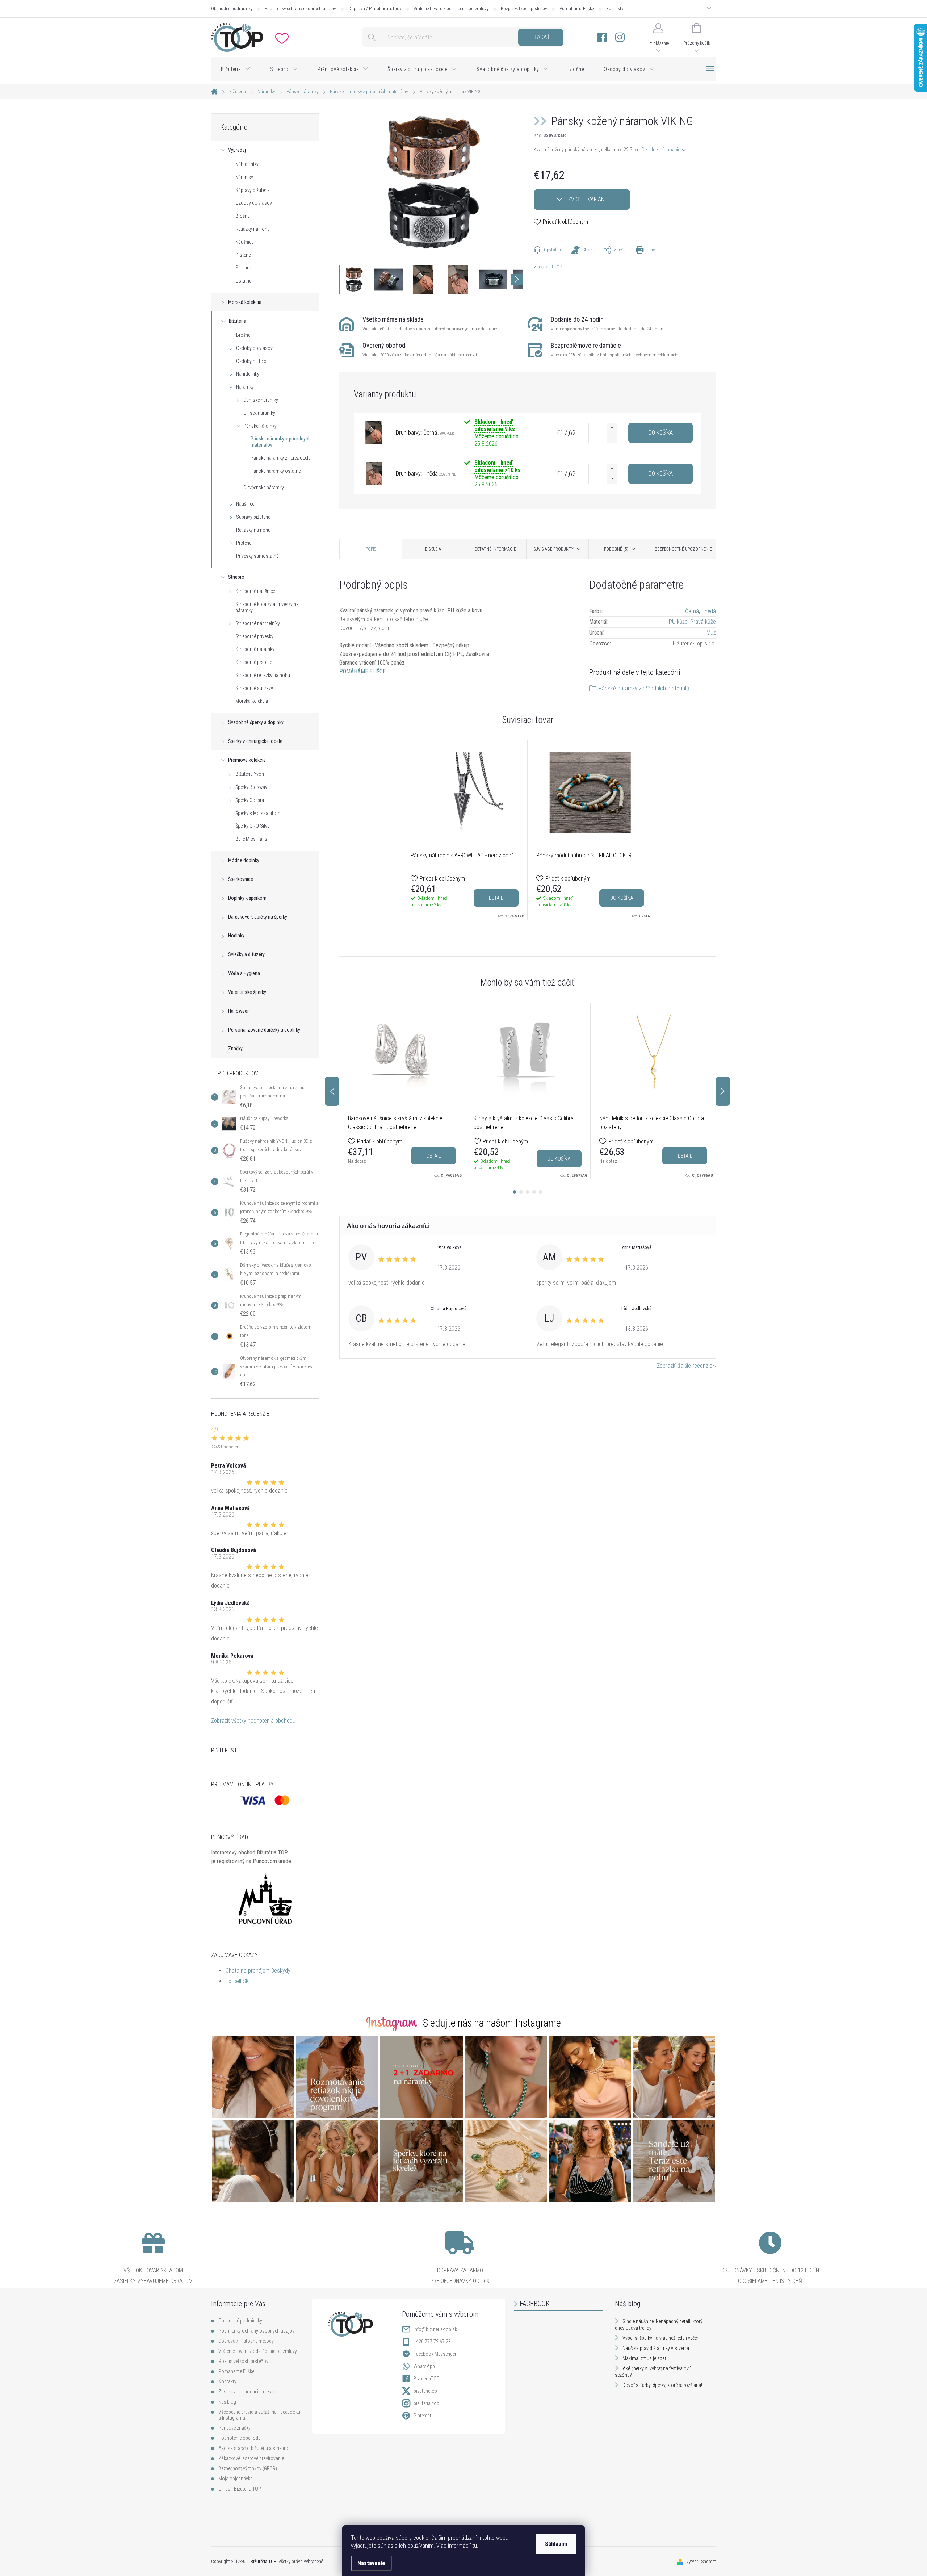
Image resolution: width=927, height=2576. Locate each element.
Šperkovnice (241, 879)
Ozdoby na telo (251, 361)
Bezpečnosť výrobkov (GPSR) (248, 2468)
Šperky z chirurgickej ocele (255, 741)
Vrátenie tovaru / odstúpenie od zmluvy (451, 9)
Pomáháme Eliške (577, 9)
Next (723, 1091)
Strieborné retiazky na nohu (263, 675)
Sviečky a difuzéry (246, 954)
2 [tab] (521, 1192)
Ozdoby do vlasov (254, 203)
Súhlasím (556, 2544)
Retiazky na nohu (253, 229)
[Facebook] (602, 37)
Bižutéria (238, 321)
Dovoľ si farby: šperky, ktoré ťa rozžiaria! (662, 2385)
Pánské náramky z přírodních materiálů (644, 688)
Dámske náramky (261, 400)
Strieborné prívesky (254, 636)
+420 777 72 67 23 (432, 2342)
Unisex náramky (259, 413)
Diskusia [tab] (433, 549)
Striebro (243, 268)
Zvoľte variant (588, 199)
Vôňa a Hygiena (244, 973)
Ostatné (243, 281)
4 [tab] (534, 1192)
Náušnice (244, 242)
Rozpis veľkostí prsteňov (524, 9)
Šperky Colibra (250, 800)
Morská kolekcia (245, 302)
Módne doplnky (244, 860)
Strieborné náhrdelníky (258, 623)
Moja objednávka (236, 2479)
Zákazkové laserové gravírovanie (251, 2458)
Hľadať (540, 37)
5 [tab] (541, 1192)
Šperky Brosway (251, 787)
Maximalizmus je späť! (645, 2358)
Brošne (242, 216)
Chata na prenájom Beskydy (258, 1971)
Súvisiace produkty (554, 549)
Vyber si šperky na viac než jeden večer (660, 2338)
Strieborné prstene (254, 662)
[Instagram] (620, 37)
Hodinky (236, 936)
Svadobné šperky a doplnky (256, 722)
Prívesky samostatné (257, 556)
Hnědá (709, 611)
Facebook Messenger (435, 2354)
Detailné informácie (661, 150)
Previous (332, 1091)
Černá (692, 611)
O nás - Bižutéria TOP (240, 2489)
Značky (235, 1049)
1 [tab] (515, 1192)
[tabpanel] (465, 830)
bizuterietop (425, 2391)
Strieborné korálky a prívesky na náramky (267, 607)
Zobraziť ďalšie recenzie (685, 1366)
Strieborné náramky (255, 649)
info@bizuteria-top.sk (435, 2329)
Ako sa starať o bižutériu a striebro (253, 2448)
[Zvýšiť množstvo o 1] (612, 428)
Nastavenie (371, 2563)
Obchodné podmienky (232, 9)
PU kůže (678, 622)
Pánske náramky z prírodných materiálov (281, 442)
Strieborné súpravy (254, 688)
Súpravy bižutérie (252, 190)
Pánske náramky (260, 426)
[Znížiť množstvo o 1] (612, 438)
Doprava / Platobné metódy (375, 9)
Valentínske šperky (247, 992)
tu (475, 2546)
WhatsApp (424, 2366)
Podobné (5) (616, 549)
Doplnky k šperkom (247, 898)
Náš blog (227, 2402)
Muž (711, 633)
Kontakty (615, 9)
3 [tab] (528, 1192)
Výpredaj (237, 150)
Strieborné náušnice (255, 591)
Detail (496, 898)
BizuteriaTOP (427, 2379)
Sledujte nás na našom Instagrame (492, 2023)
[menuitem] (236, 69)
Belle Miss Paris (251, 839)
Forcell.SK (237, 1981)
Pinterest (422, 2416)
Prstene (243, 255)
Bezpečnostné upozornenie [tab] (683, 549)
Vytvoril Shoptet (701, 2561)
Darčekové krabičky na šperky (258, 917)
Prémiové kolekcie (247, 760)
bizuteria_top (426, 2403)
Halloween (239, 1011)
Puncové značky (234, 2428)
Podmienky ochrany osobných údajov (300, 9)
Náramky (244, 177)
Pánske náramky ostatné (276, 471)
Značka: (548, 267)
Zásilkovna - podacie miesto (247, 2392)
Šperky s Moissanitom (258, 813)
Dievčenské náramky (264, 488)
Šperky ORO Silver (253, 826)
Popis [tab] (371, 549)
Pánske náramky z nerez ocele (280, 458)
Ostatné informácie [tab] (495, 549)
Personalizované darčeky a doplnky (264, 1030)
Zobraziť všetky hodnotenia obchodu (253, 1721)
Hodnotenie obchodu (240, 2438)
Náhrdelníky (247, 164)
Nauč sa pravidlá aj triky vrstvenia (656, 2348)
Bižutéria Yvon (250, 774)
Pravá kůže (703, 622)
